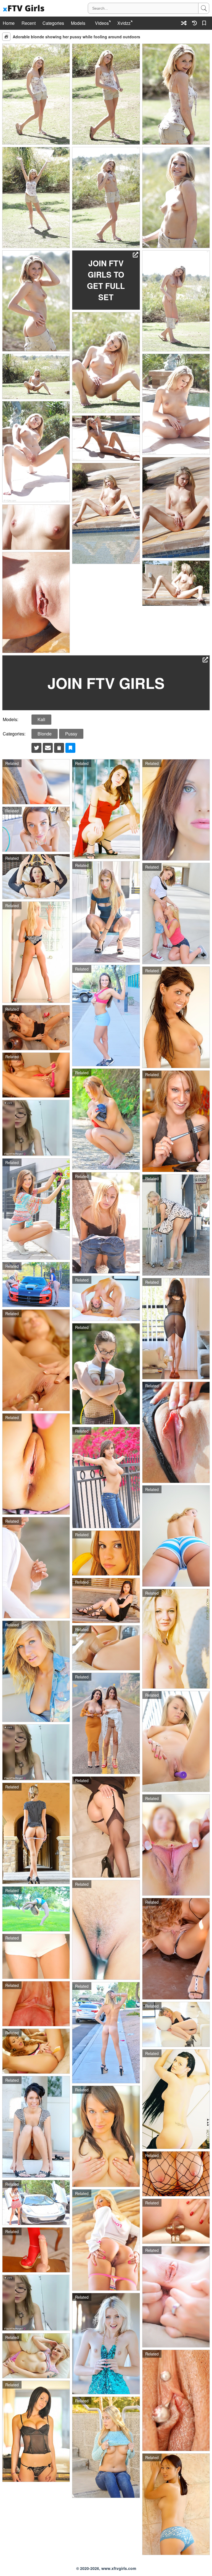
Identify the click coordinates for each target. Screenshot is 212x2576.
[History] (194, 23)
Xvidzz (124, 23)
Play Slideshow (6, 37)
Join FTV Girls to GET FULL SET (106, 280)
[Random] (184, 23)
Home (9, 23)
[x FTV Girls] (24, 8)
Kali (41, 719)
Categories (53, 23)
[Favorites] (205, 23)
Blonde (45, 734)
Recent (29, 23)
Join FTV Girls (106, 683)
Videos (102, 23)
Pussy (71, 734)
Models (78, 23)
